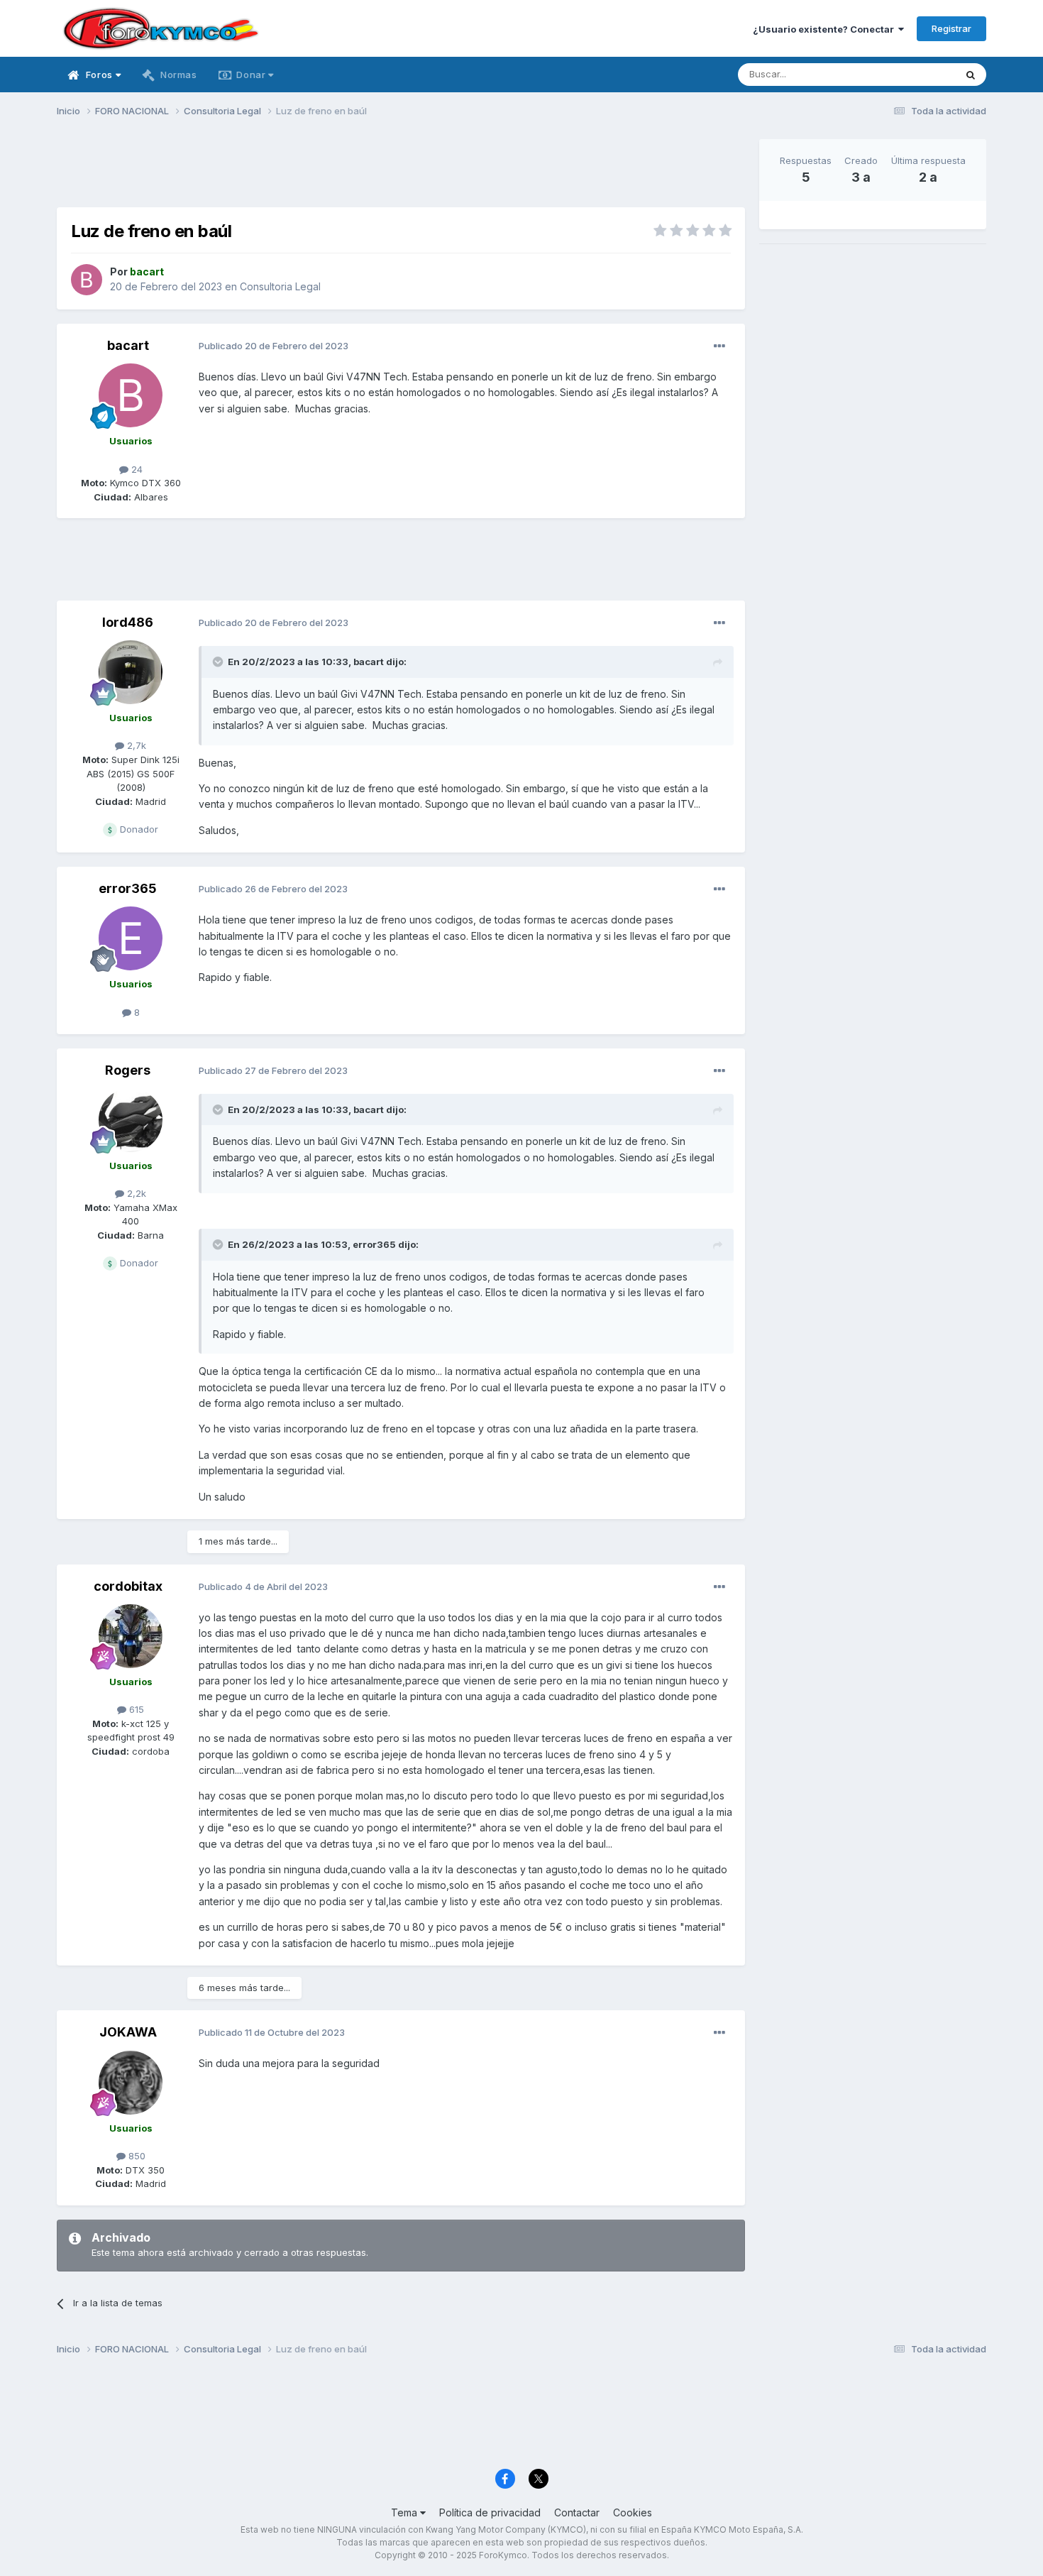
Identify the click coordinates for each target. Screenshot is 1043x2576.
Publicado (274, 346)
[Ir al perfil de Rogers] (131, 1120)
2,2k (135, 1193)
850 (136, 2156)
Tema (405, 2512)
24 (136, 469)
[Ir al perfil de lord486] (131, 672)
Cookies (633, 2512)
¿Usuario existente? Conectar (826, 29)
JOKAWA (128, 2032)
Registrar (951, 28)
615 (135, 1709)
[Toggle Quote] (219, 662)
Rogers (128, 1070)
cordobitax (128, 1586)
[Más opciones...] (719, 346)
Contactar (577, 2512)
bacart (128, 345)
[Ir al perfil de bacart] (87, 280)
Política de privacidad (490, 2512)
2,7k (135, 745)
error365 (128, 888)
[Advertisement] (401, 171)
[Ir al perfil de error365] (131, 938)
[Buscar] (971, 75)
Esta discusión (906, 74)
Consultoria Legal (280, 286)
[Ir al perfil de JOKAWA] (131, 2083)
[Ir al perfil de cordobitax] (131, 1636)
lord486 (128, 622)
